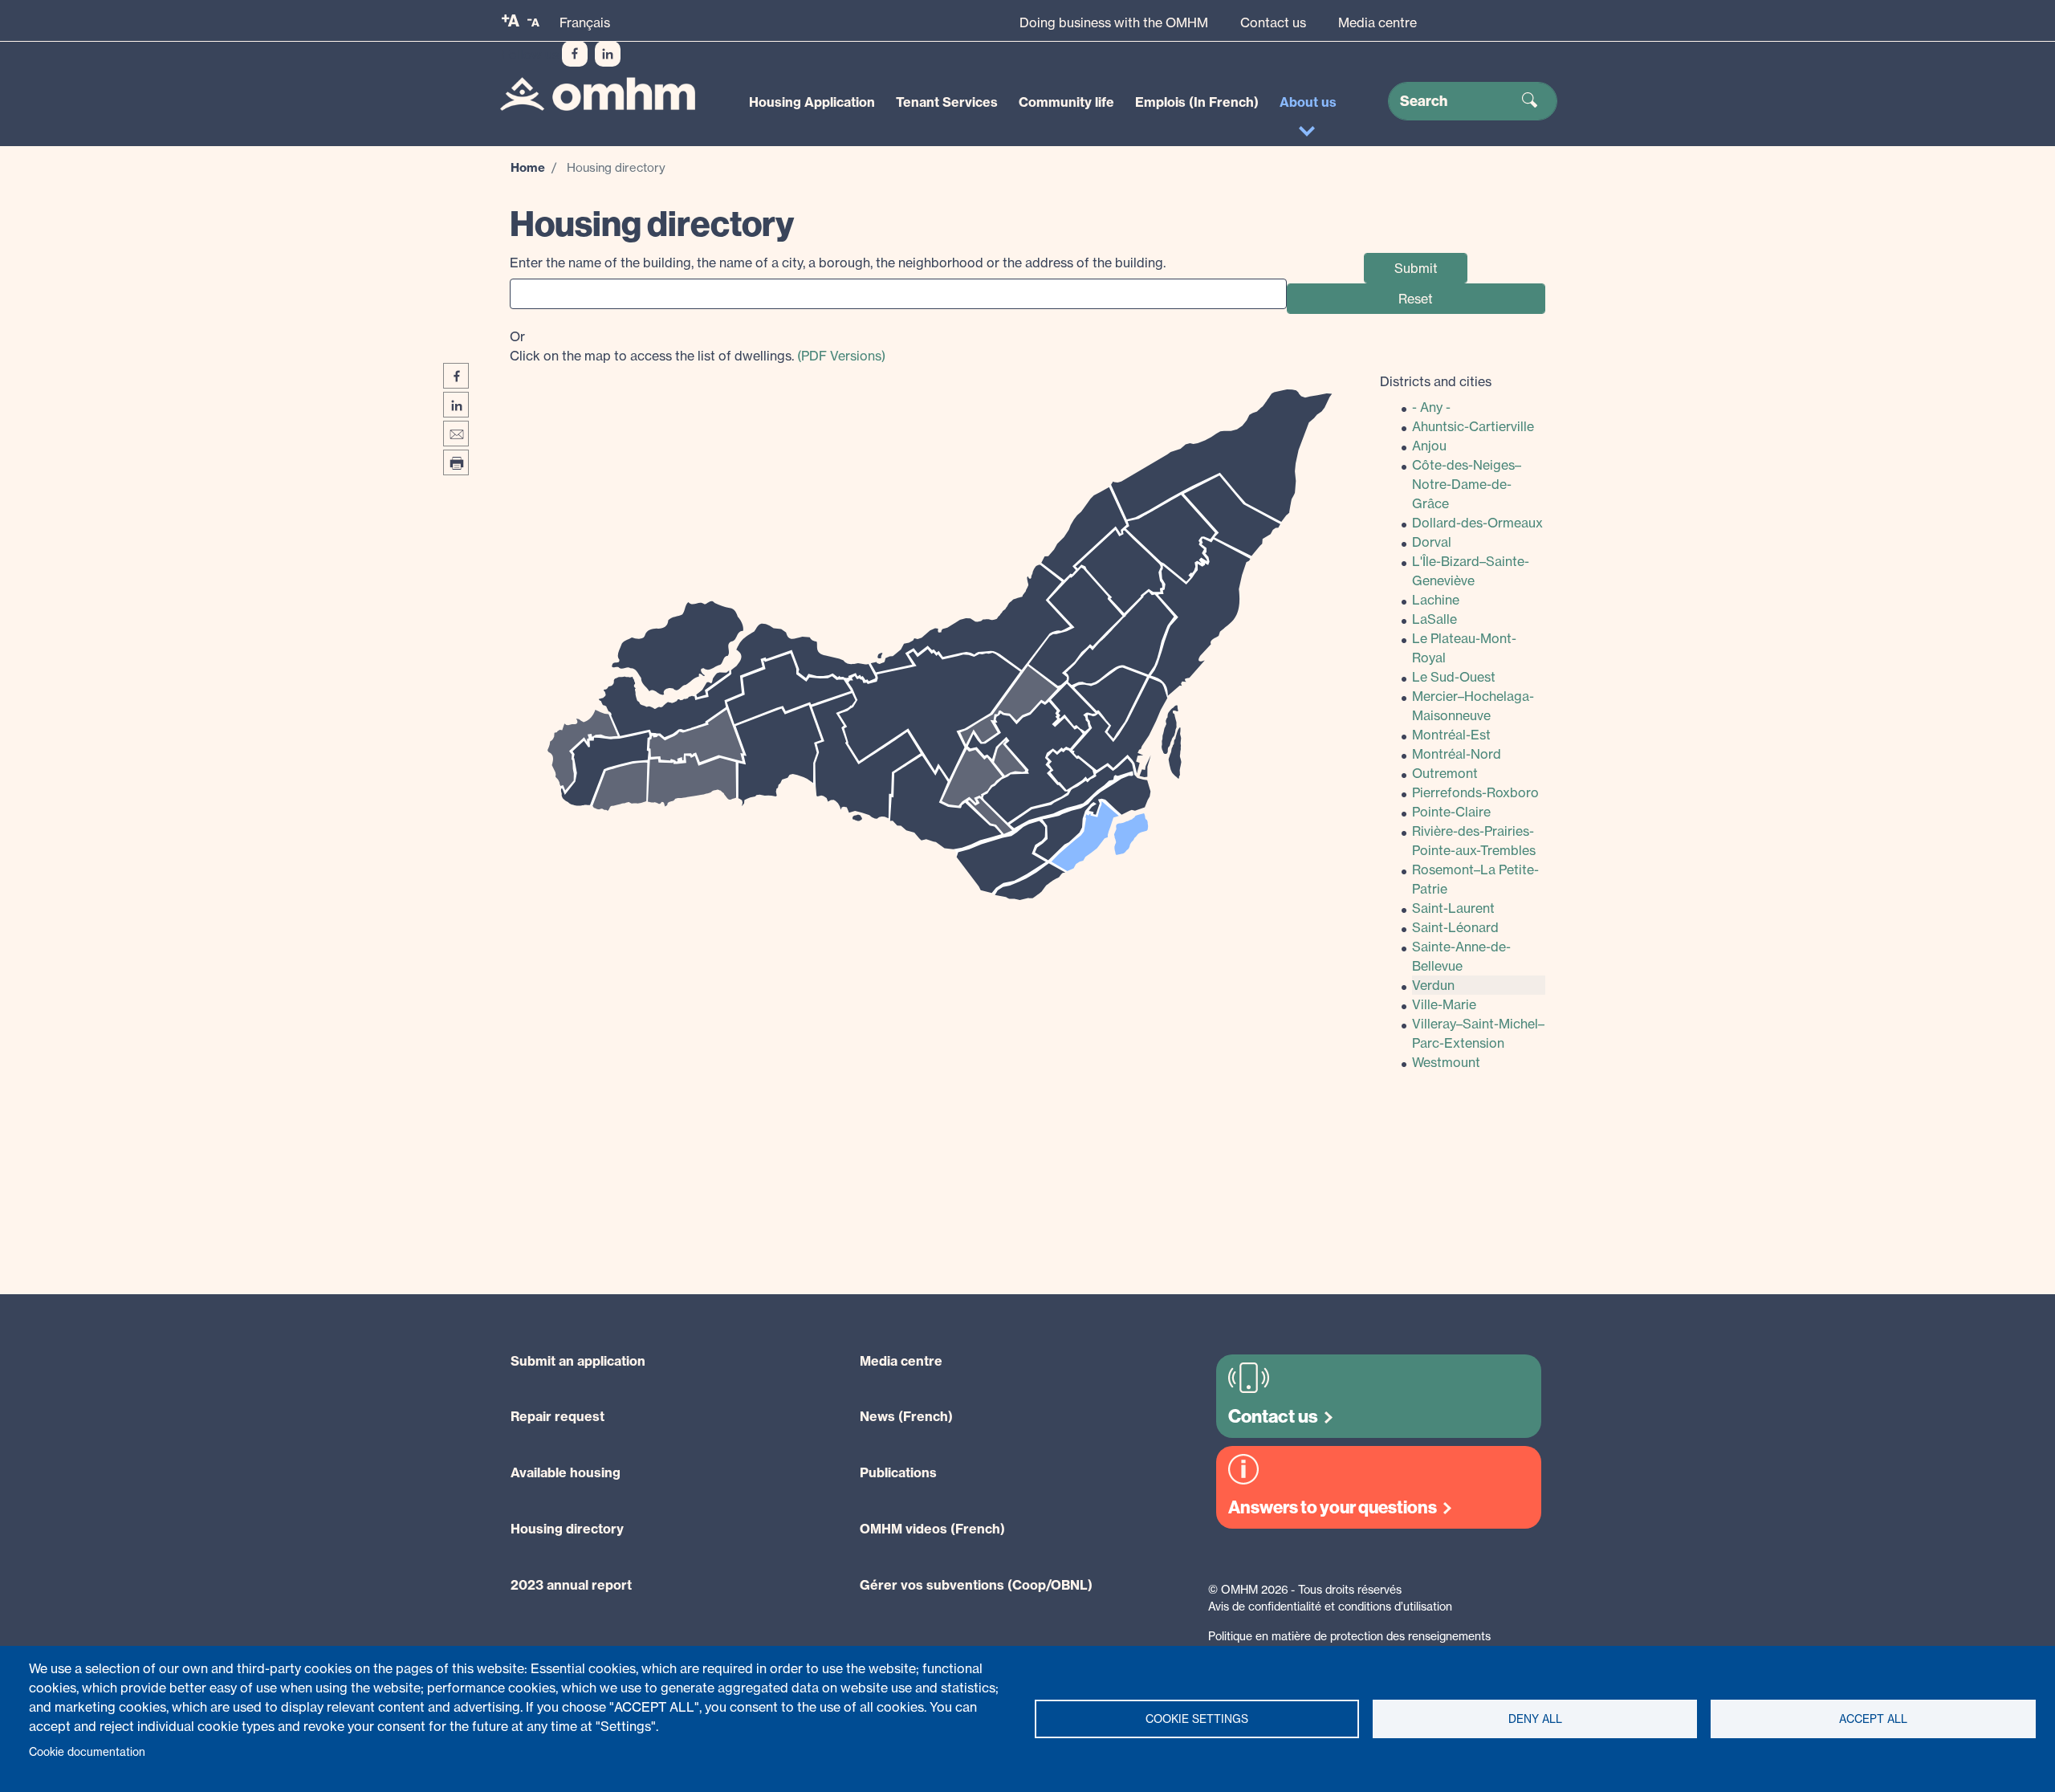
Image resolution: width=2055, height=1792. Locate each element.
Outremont (1445, 773)
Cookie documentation (87, 1752)
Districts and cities (1436, 381)
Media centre (1377, 22)
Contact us (1273, 22)
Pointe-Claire (1451, 812)
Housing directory (567, 1529)
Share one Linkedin (456, 405)
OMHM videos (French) (932, 1529)
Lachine (1436, 600)
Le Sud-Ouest (1454, 677)
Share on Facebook (456, 376)
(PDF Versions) (841, 356)
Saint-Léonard (1455, 927)
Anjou (1429, 446)
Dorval (1432, 542)
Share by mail (456, 434)
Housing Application (812, 102)
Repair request (557, 1416)
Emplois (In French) (1197, 102)
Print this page (456, 462)
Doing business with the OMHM (1114, 22)
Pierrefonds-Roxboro (1475, 792)
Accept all (1873, 1719)
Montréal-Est (1451, 735)
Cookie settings (1197, 1719)
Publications (898, 1472)
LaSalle (1434, 619)
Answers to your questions (1333, 1507)
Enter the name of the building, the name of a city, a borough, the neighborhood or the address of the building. (838, 263)
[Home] (598, 94)
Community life (1066, 102)
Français (585, 22)
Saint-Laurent (1453, 908)
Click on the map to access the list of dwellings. (698, 346)
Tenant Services (947, 102)
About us (1308, 102)
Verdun (1433, 985)
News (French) (906, 1416)
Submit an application (578, 1361)
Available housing (566, 1472)
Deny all (1535, 1719)
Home (528, 167)
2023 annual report (571, 1585)
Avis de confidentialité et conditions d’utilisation (1330, 1606)
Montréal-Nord (1457, 754)
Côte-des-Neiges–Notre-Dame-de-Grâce (1467, 484)
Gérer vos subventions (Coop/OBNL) (976, 1585)
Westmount (1446, 1062)
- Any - (1431, 407)
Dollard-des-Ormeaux (1477, 523)
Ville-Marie (1444, 1004)
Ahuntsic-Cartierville (1473, 426)
